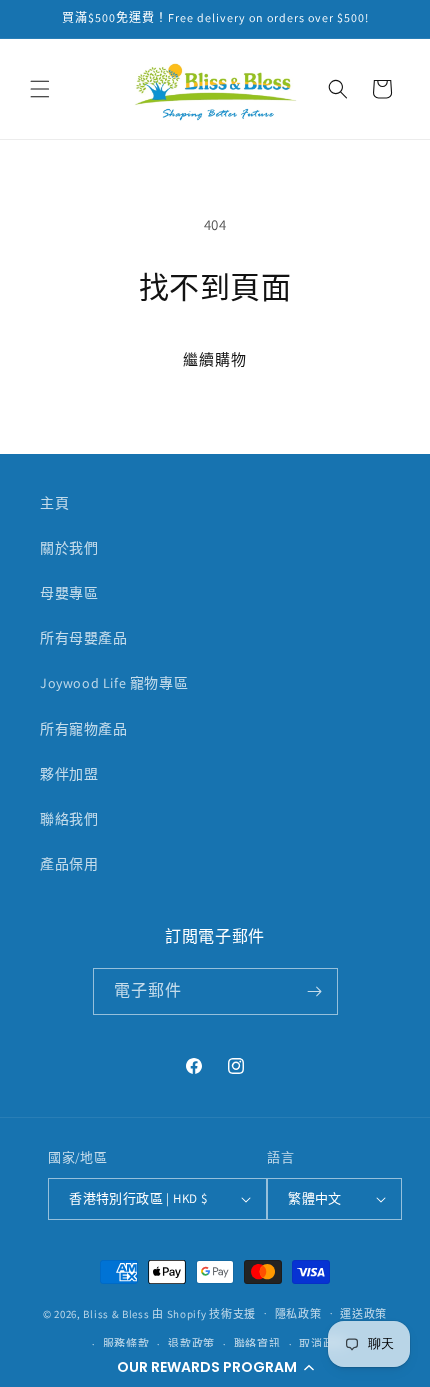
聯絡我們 (69, 819)
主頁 (54, 503)
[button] (215, 1367)
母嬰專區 (69, 593)
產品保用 (69, 864)
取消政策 (322, 1344)
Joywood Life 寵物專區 (114, 683)
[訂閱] (315, 991)
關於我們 (69, 548)
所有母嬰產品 (84, 638)
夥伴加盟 (69, 774)
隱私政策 (298, 1314)
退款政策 (191, 1344)
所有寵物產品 (84, 729)
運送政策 (363, 1314)
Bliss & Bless (116, 1313)
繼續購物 (215, 359)
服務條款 (126, 1344)
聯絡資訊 (257, 1344)
